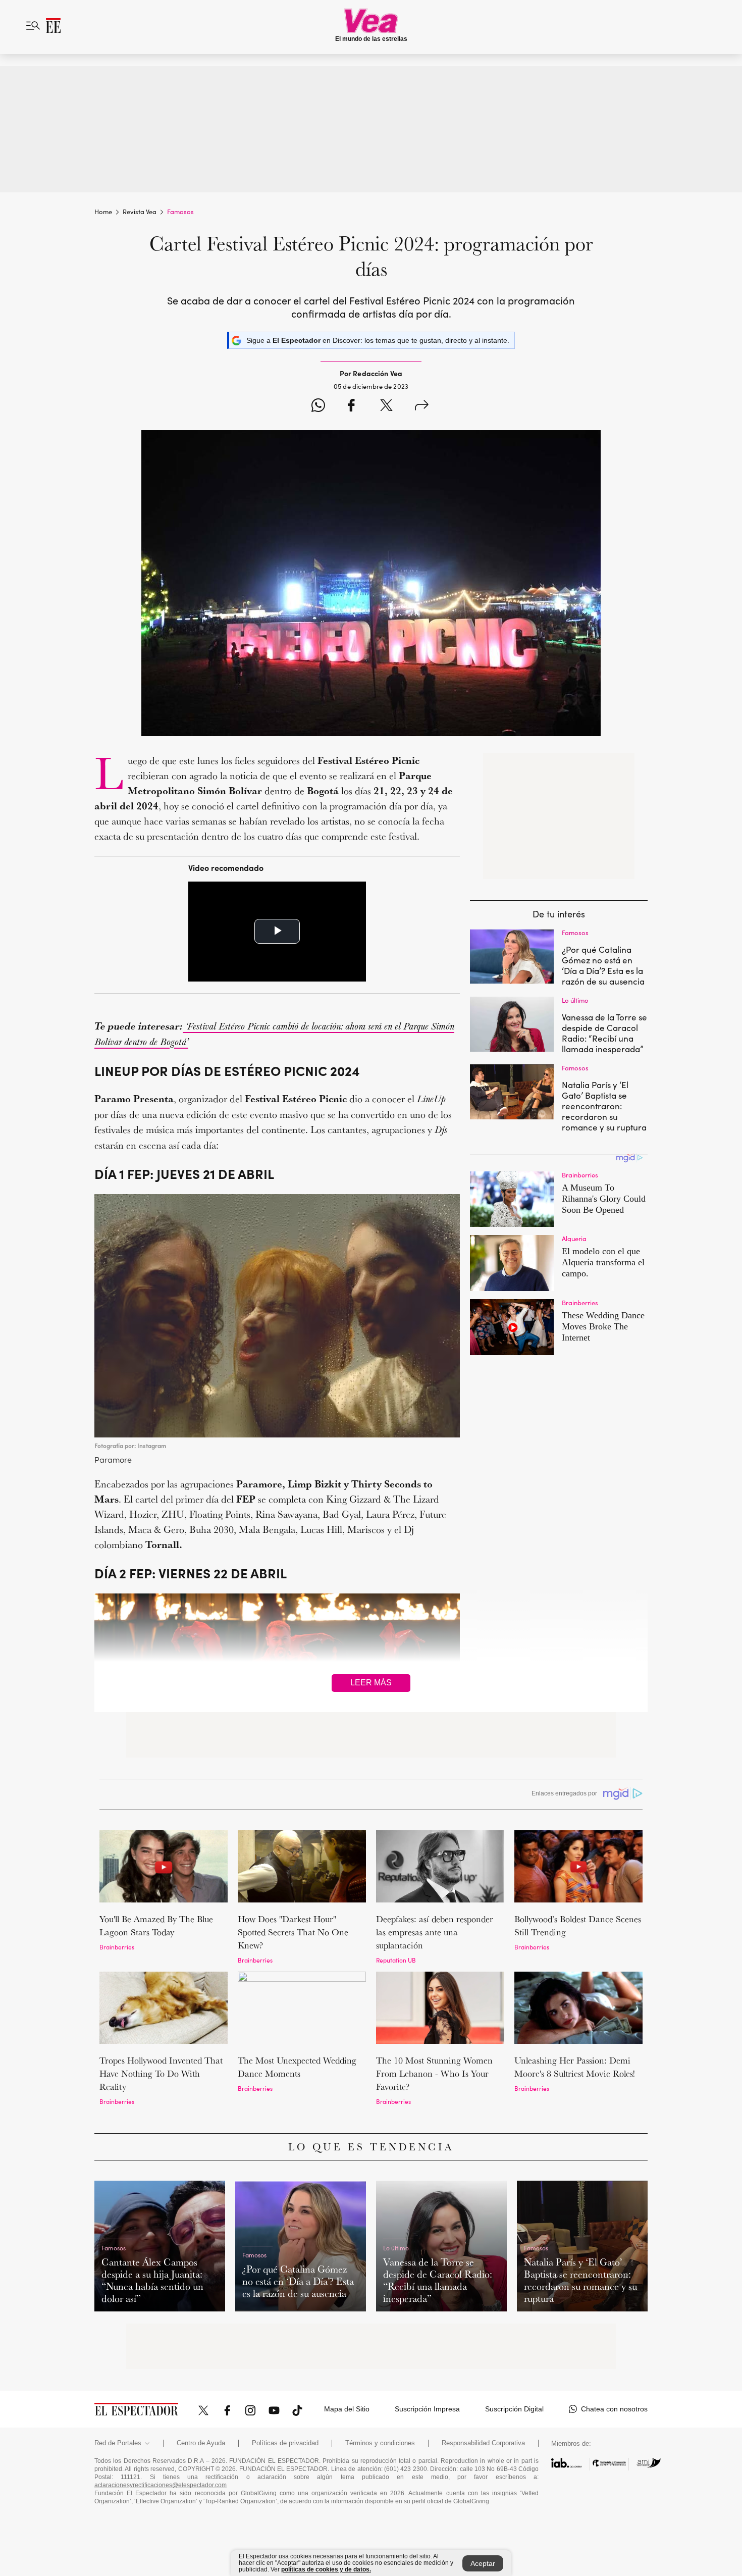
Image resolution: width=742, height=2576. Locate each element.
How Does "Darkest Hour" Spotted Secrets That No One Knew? (293, 1932)
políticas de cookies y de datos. (326, 2569)
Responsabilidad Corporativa (483, 2443)
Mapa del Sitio (347, 2409)
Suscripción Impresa (427, 2409)
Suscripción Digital (514, 2409)
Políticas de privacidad (285, 2443)
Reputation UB (396, 1960)
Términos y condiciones (380, 2443)
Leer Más (371, 1683)
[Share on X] (386, 407)
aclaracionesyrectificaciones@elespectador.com (161, 2485)
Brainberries (117, 1947)
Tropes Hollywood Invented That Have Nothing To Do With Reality (161, 2073)
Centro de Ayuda (201, 2443)
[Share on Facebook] (351, 407)
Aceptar (483, 2563)
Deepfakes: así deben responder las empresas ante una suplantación (435, 1932)
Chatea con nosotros (614, 2409)
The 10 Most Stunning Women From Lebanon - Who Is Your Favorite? (434, 2073)
